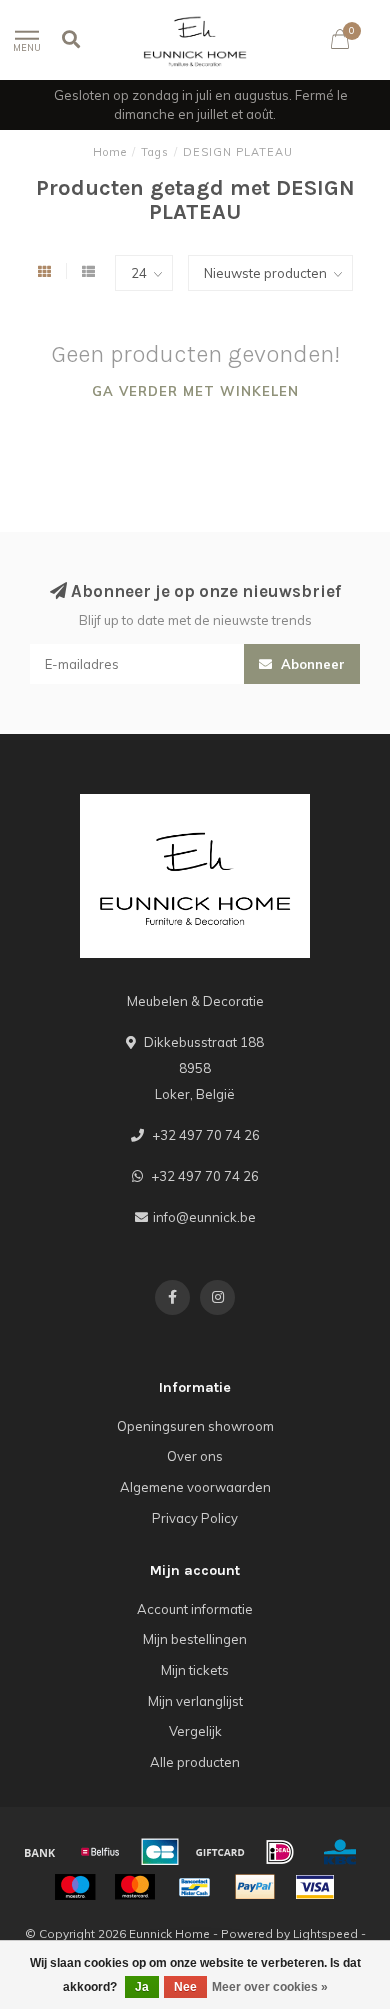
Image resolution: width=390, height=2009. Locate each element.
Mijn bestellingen (195, 1639)
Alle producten (195, 1762)
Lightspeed (325, 1933)
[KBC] (340, 1852)
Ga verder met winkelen (195, 391)
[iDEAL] (280, 1852)
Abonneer (311, 664)
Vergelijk (195, 1731)
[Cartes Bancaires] (160, 1852)
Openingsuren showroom (195, 1426)
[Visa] (315, 1887)
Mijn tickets (195, 1670)
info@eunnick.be (204, 1217)
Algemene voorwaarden (195, 1487)
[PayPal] (255, 1887)
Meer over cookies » (270, 1987)
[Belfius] (100, 1852)
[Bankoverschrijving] (40, 1852)
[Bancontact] (195, 1887)
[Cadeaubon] (220, 1852)
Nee (185, 1987)
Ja (142, 1987)
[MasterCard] (135, 1887)
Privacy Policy (195, 1518)
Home (110, 152)
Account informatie (195, 1609)
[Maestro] (75, 1887)
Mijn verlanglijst (195, 1701)
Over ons (195, 1456)
